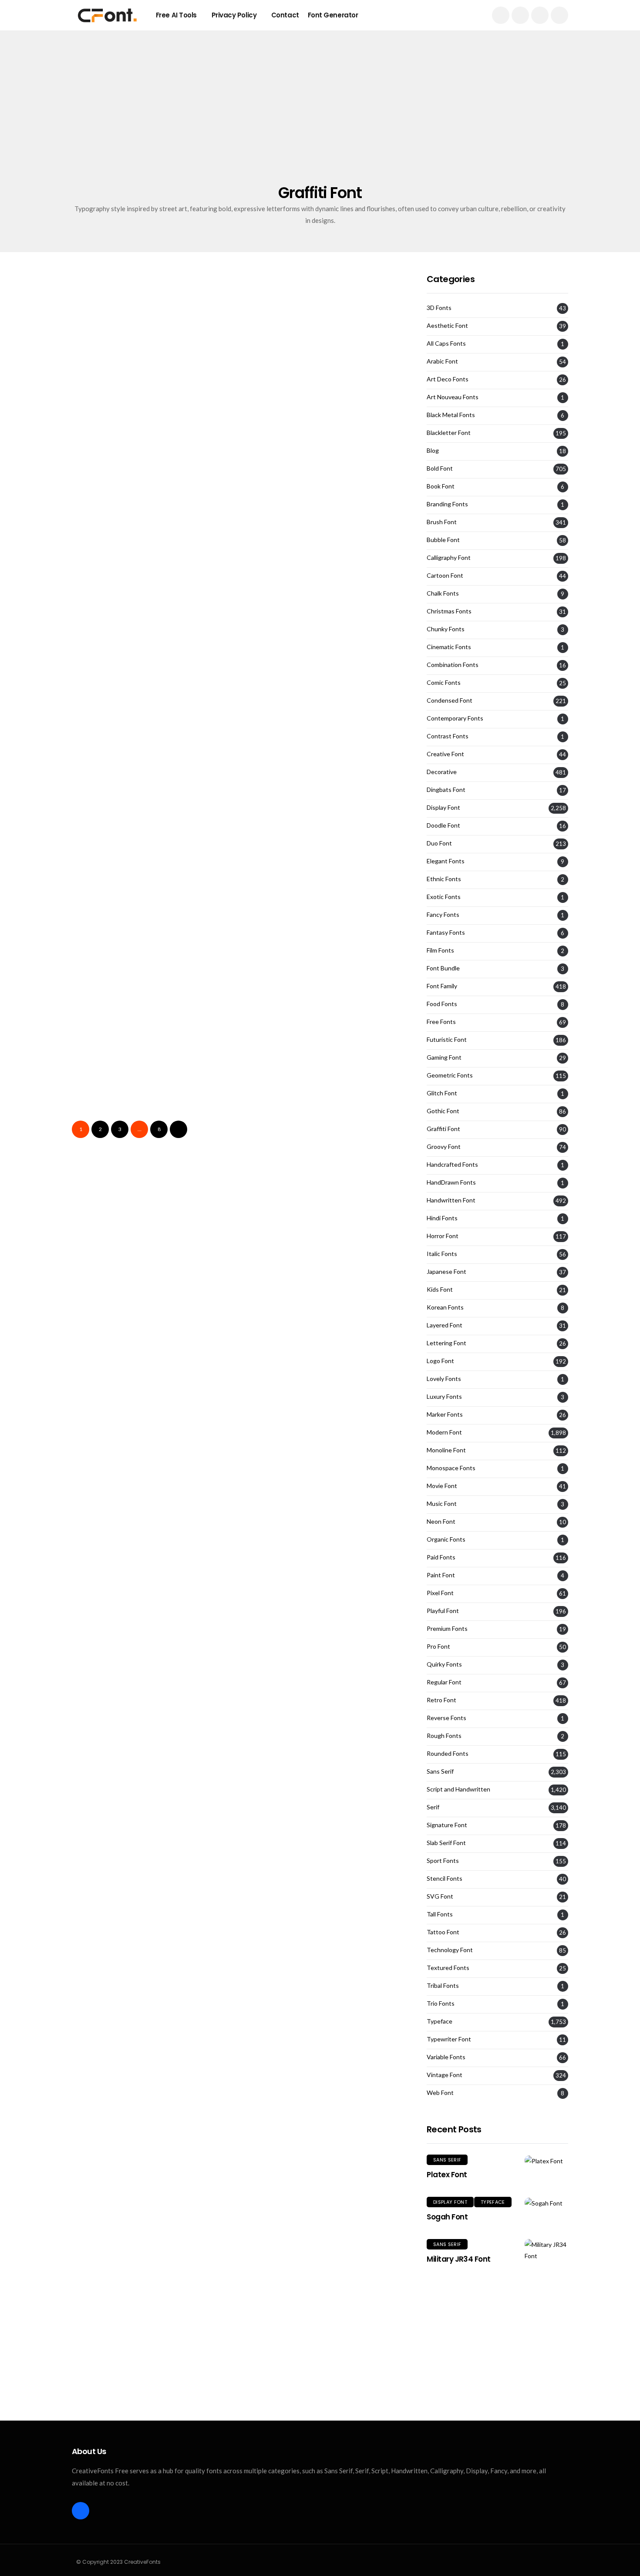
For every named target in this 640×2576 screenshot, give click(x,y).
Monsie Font (100, 847)
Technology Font (450, 1950)
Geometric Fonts (450, 1075)
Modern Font (444, 1432)
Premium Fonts (447, 1629)
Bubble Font (275, 331)
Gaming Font (444, 1057)
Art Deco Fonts (448, 379)
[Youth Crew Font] (151, 363)
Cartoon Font (445, 576)
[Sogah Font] (546, 2203)
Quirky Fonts (444, 1664)
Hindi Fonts (442, 1218)
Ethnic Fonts (444, 879)
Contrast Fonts (448, 736)
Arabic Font (442, 361)
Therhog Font (275, 988)
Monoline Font (446, 1450)
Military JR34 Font (459, 2259)
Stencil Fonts (445, 1879)
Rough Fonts (444, 1736)
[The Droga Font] (151, 928)
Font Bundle (443, 968)
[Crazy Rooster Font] (151, 645)
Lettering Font (446, 1343)
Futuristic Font (447, 1040)
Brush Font (275, 896)
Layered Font (445, 1325)
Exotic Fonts (444, 897)
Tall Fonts (440, 1914)
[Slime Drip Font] (323, 787)
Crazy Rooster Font (116, 706)
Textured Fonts (448, 1968)
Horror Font (443, 1236)
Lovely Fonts (444, 1379)
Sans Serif (440, 1771)
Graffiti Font (105, 331)
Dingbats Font (446, 790)
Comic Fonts (444, 683)
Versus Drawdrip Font (295, 706)
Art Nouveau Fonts (453, 397)
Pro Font (438, 1647)
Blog (433, 451)
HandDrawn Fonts (451, 1182)
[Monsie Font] (151, 787)
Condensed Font (450, 700)
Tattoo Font (443, 1932)
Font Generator (333, 15)
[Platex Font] (546, 2160)
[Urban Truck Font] (151, 1069)
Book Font (441, 486)
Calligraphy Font (449, 558)
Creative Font (445, 754)
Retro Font (441, 1700)
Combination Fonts (453, 665)
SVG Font (440, 1896)
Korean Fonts (445, 1307)
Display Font (443, 808)
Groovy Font (444, 1147)
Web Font (440, 2093)
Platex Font (447, 2175)
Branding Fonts (447, 504)
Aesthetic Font (447, 326)
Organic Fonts (446, 1539)
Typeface (440, 2021)
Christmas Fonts (449, 611)
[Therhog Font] (323, 928)
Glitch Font (442, 1093)
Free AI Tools (176, 15)
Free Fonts (441, 1022)
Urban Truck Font (112, 1130)
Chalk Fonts (443, 593)
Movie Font (442, 1486)
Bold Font (101, 1037)
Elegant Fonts (446, 861)
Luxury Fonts (444, 1397)
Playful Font (443, 1611)
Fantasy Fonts (446, 933)
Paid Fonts (441, 1557)
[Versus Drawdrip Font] (323, 645)
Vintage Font (445, 2075)
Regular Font (444, 1682)
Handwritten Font (451, 1200)
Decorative (442, 772)
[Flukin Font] (323, 363)
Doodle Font (443, 825)
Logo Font (440, 1361)
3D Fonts (439, 308)
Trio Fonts (441, 2004)
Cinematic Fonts (449, 647)
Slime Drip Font (279, 847)
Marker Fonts (445, 1414)
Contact (285, 15)
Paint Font (441, 1575)
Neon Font (441, 1522)
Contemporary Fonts (455, 718)
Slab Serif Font (446, 1843)
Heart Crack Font (112, 565)
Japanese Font (446, 1272)
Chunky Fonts (446, 629)
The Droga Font (108, 988)
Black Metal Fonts (451, 415)
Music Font (442, 1504)
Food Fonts (442, 1004)
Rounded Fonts (448, 1754)
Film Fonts (440, 950)
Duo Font (439, 843)
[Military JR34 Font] (546, 2250)
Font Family (442, 986)
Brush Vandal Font (288, 565)
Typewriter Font (449, 2039)
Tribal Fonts (443, 1986)
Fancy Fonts (443, 915)
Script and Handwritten (458, 1789)
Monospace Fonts (451, 1468)
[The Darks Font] (323, 1069)
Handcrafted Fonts (452, 1165)
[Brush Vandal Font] (323, 504)
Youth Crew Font (110, 424)
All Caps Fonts (446, 343)
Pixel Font (440, 1593)
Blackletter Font (449, 433)
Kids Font (440, 1290)
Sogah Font (447, 2217)
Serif (433, 1807)
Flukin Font (269, 424)
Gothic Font (443, 1111)
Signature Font (447, 1825)
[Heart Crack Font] (151, 504)
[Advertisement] (320, 118)
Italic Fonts (442, 1254)
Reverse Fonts (446, 1718)
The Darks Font (279, 1130)
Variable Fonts (446, 2057)
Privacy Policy (234, 15)
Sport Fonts (443, 1861)
